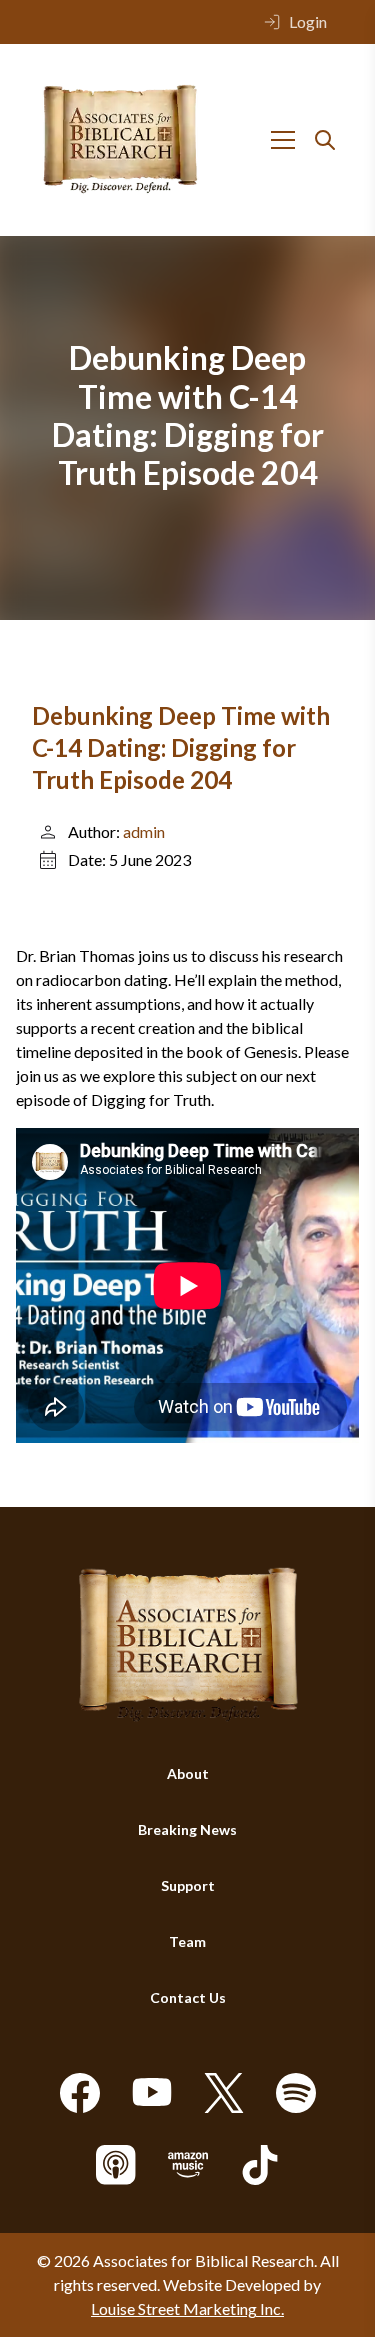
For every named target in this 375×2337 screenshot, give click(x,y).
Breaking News (187, 1829)
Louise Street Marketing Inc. (187, 2308)
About (188, 1773)
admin (144, 831)
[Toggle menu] (283, 140)
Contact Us (188, 1997)
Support (188, 1885)
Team (187, 1941)
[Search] (325, 140)
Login (308, 21)
